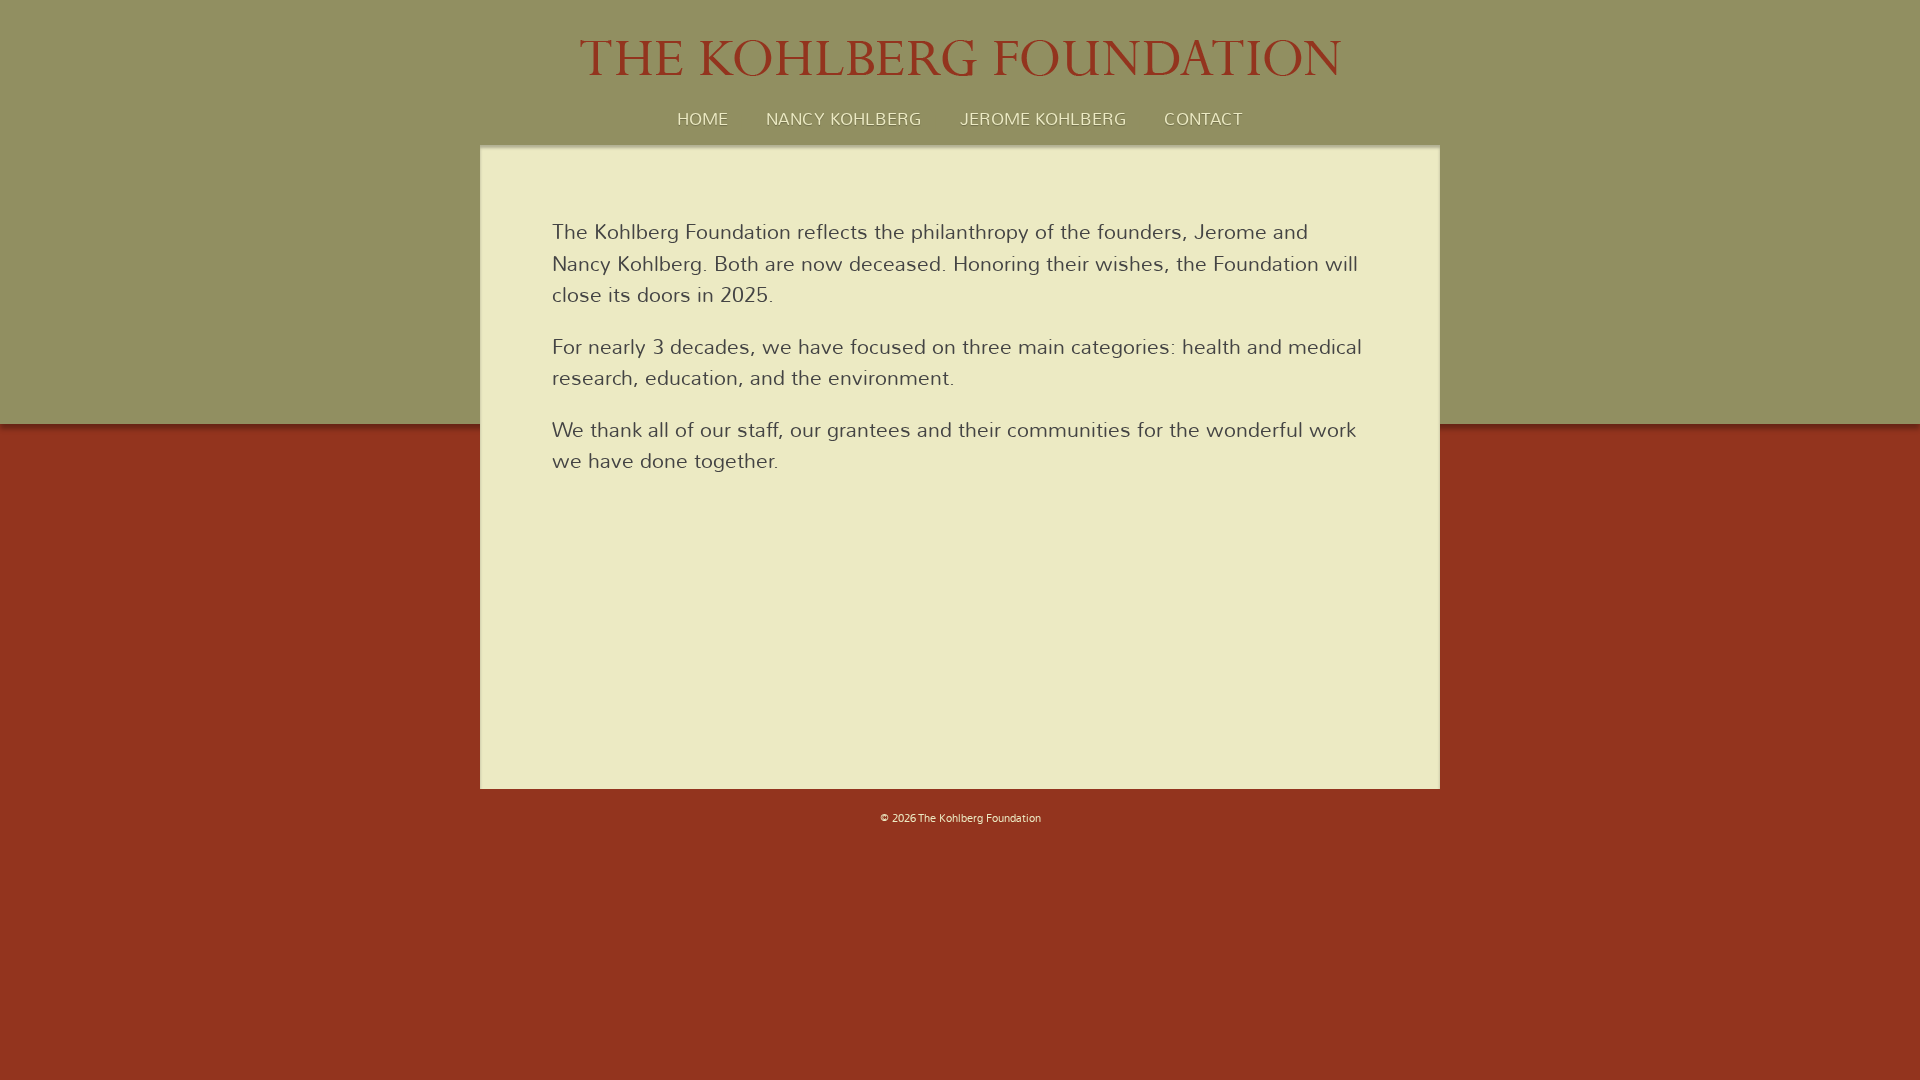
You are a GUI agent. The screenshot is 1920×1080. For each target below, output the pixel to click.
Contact (1203, 120)
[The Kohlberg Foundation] (960, 86)
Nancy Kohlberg (843, 120)
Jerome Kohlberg (1043, 120)
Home (702, 120)
